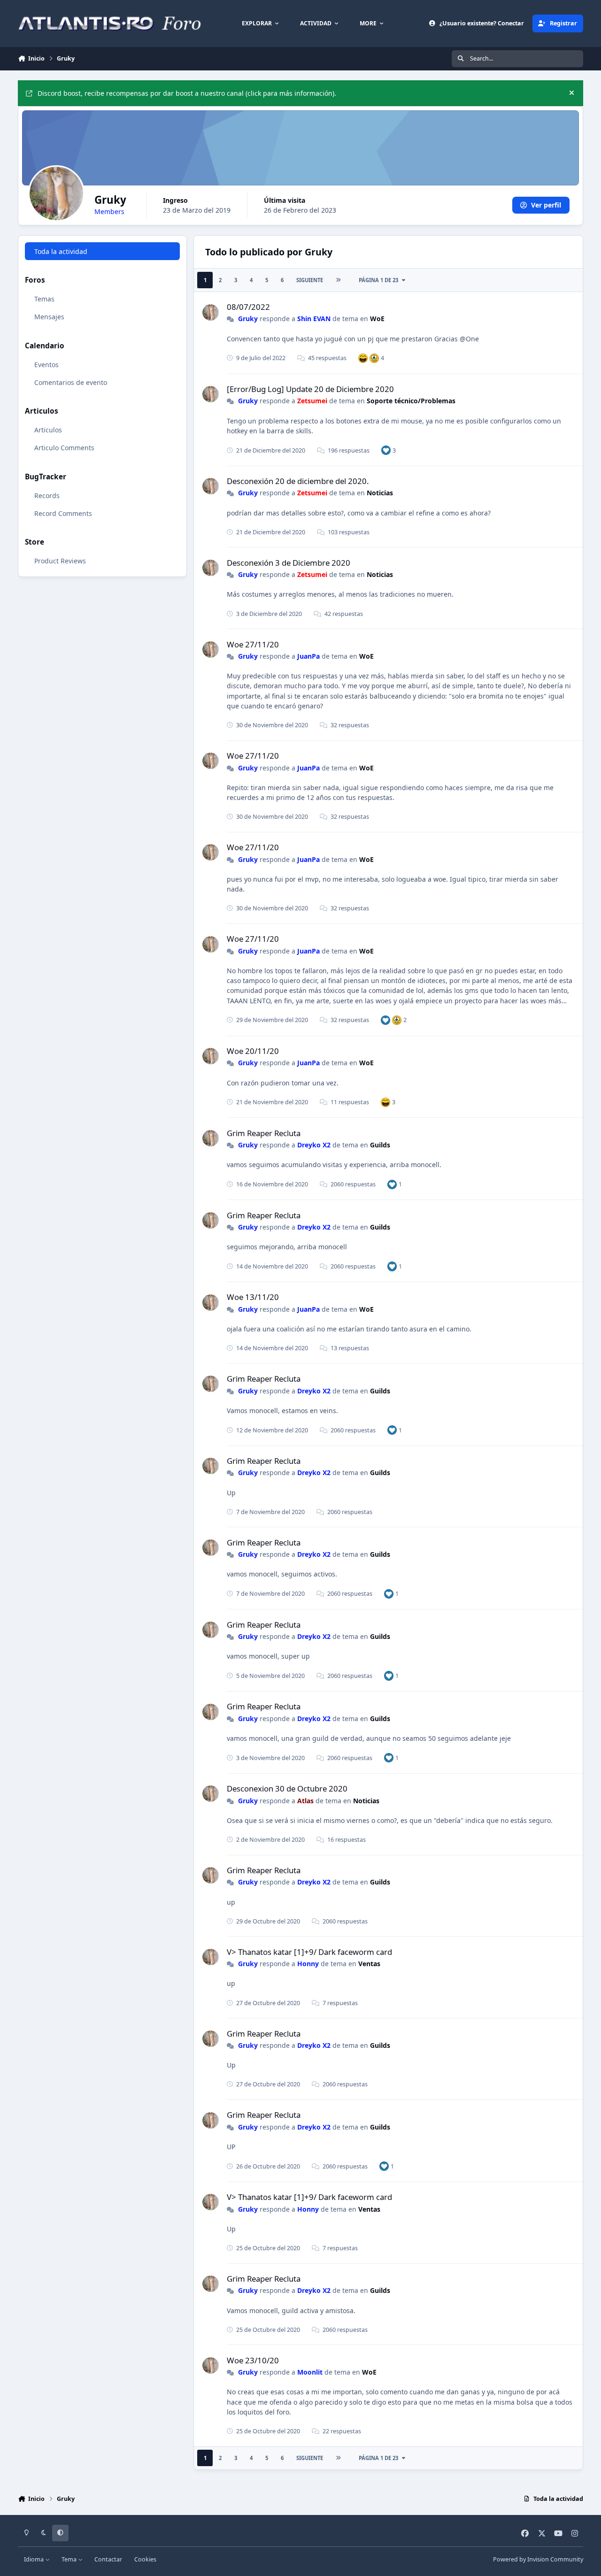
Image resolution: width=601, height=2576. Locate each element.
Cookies (145, 2559)
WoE (377, 319)
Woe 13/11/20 (253, 1297)
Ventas (369, 1964)
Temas (44, 299)
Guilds (380, 1145)
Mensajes (49, 317)
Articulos (48, 430)
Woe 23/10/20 (253, 2360)
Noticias (380, 493)
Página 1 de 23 (378, 280)
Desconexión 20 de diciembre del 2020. (298, 481)
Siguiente (310, 280)
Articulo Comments (64, 448)
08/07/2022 (248, 307)
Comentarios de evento (71, 382)
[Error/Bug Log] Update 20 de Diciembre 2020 (310, 389)
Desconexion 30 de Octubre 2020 (287, 1788)
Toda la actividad (61, 251)
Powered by (538, 2559)
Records (47, 496)
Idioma (35, 2559)
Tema (70, 2559)
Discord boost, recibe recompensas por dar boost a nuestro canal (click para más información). (187, 93)
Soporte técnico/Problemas (411, 401)
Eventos (46, 365)
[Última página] (338, 280)
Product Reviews (60, 561)
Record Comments (63, 513)
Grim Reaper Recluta (264, 1133)
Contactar (108, 2559)
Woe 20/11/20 (253, 1051)
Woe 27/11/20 (253, 644)
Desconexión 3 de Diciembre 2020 (289, 563)
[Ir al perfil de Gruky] (211, 312)
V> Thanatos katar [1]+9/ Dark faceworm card (309, 1952)
